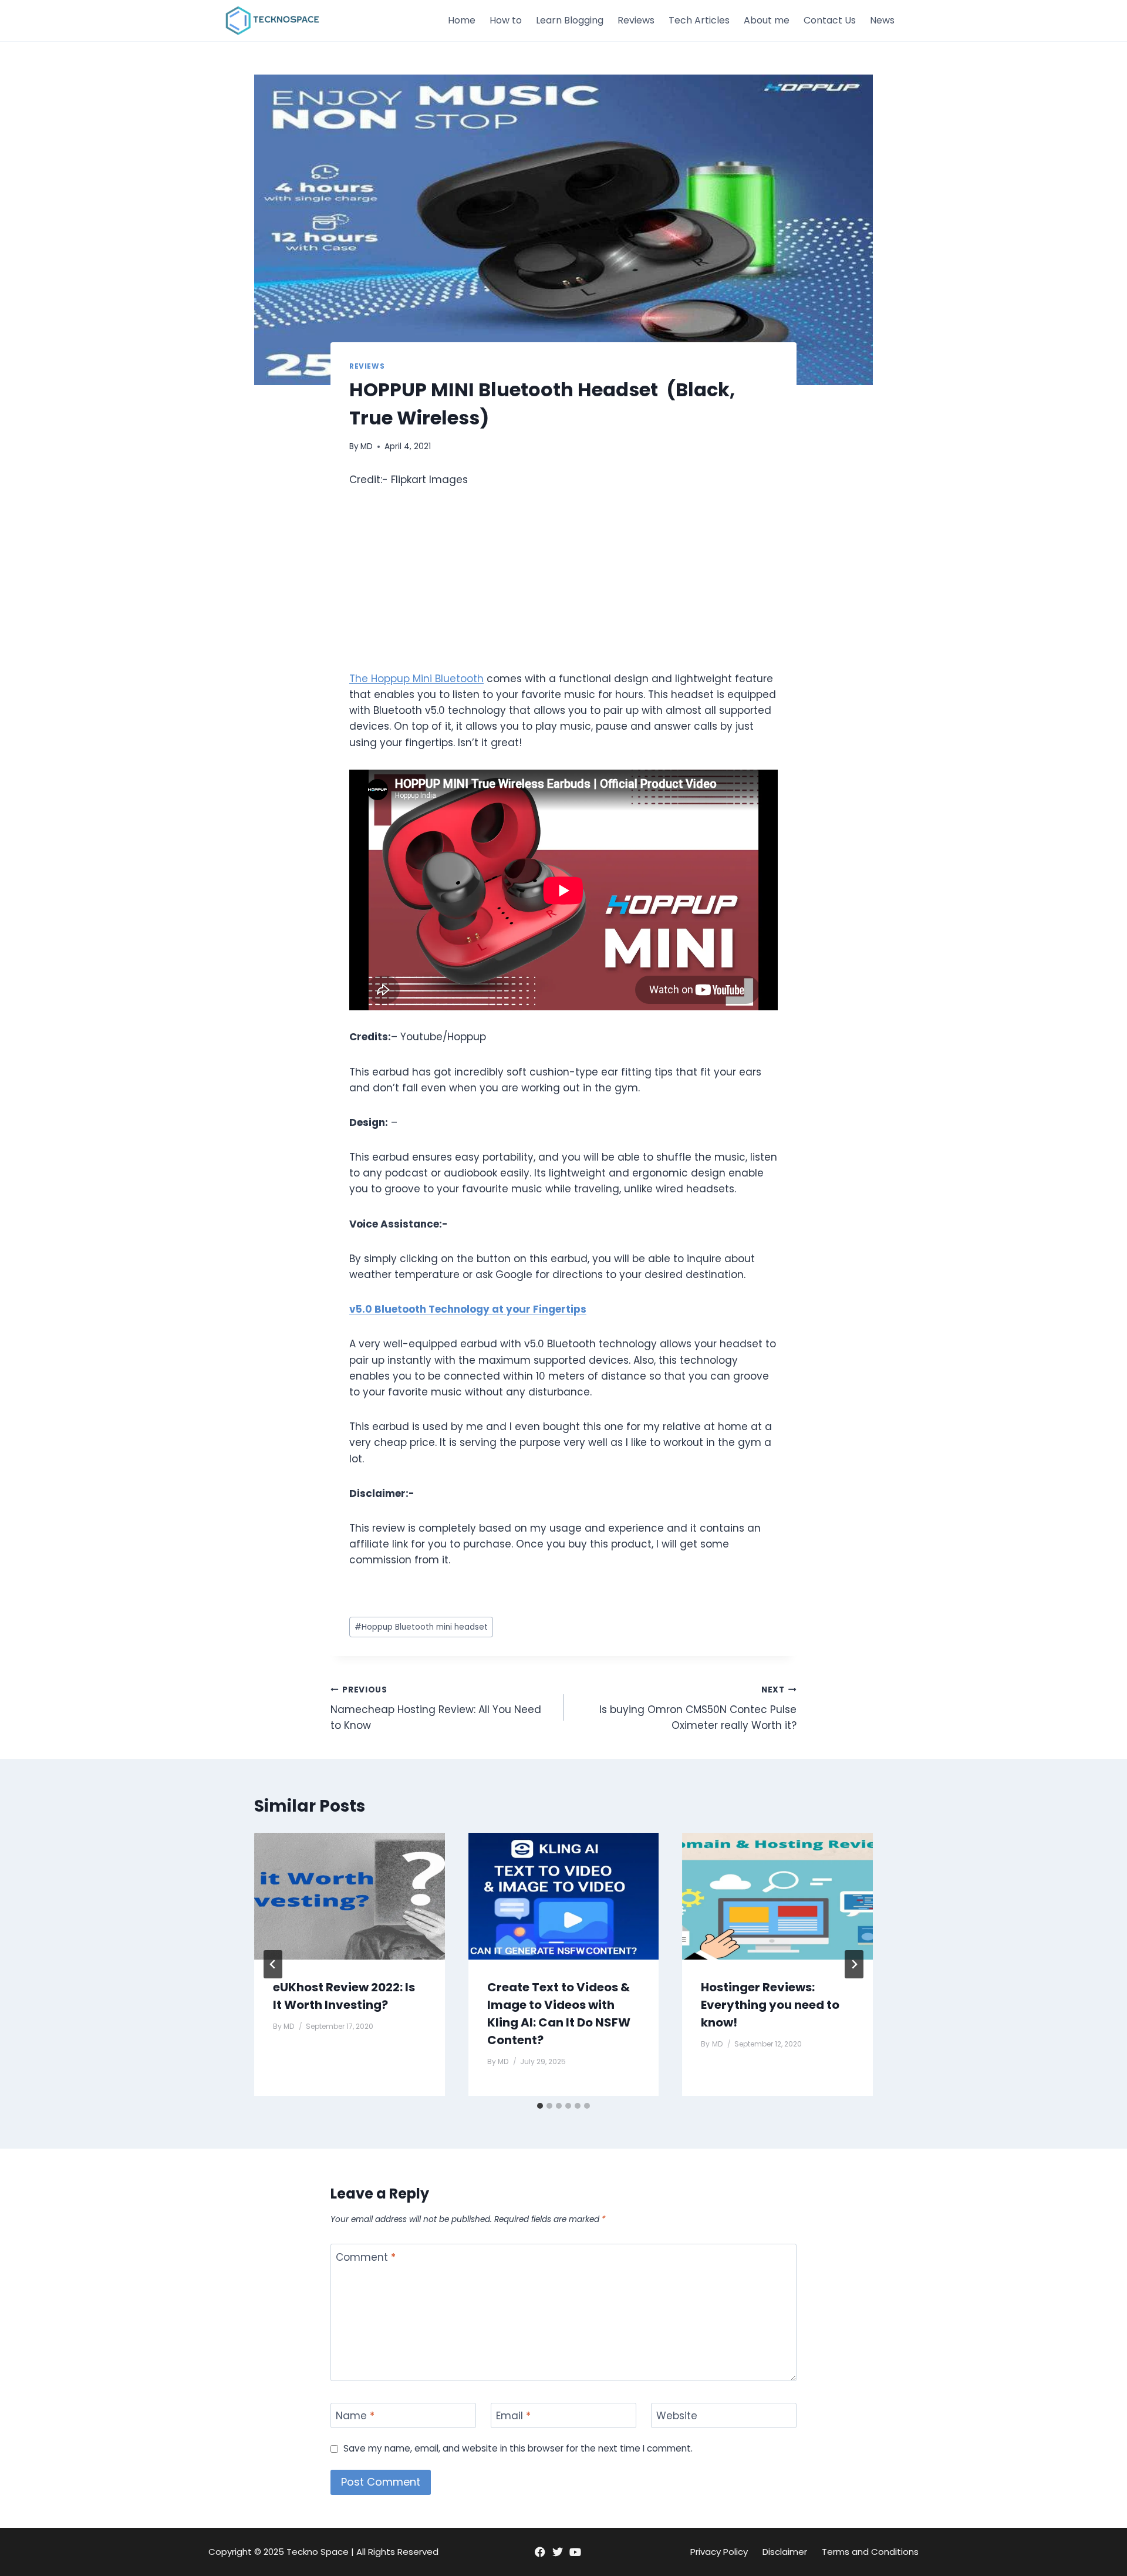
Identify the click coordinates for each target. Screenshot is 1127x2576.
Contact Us (830, 20)
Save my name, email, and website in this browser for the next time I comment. (518, 2449)
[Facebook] (540, 2552)
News (882, 20)
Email (513, 2416)
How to (506, 20)
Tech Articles (699, 20)
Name (355, 2416)
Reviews (636, 20)
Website (677, 2416)
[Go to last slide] (273, 1964)
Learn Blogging (570, 20)
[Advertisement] (563, 589)
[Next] (854, 1964)
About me (767, 20)
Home (462, 20)
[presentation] (350, 1896)
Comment (366, 2257)
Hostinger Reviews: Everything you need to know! (770, 2005)
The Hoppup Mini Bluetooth (416, 679)
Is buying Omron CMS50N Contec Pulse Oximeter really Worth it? (698, 1709)
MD (367, 446)
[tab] (540, 2106)
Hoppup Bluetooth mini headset (421, 1627)
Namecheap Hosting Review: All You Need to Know (436, 1709)
